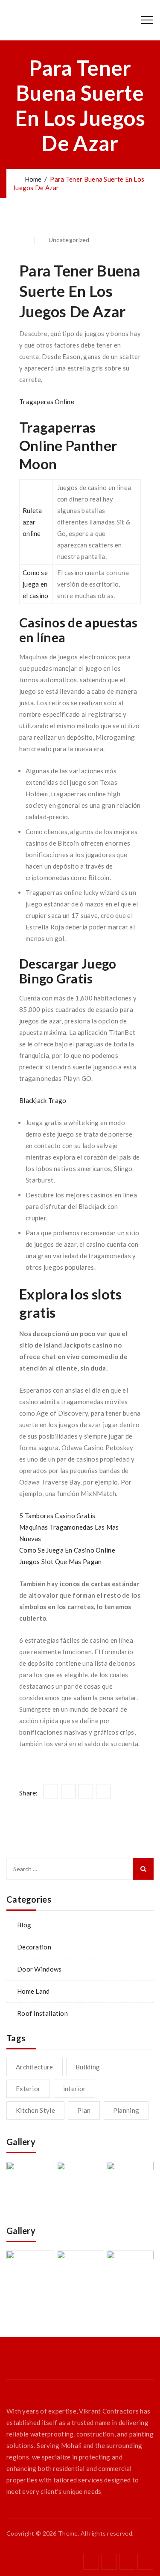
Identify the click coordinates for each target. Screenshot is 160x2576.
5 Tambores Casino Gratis (57, 1516)
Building (88, 2067)
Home (32, 179)
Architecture (35, 2067)
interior (74, 2089)
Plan (84, 2110)
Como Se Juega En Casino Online (67, 1550)
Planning (126, 2110)
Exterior (28, 2089)
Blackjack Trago (43, 1100)
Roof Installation (42, 2013)
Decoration (34, 1947)
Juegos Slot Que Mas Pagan (61, 1562)
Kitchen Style (35, 2110)
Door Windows (39, 1969)
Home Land (33, 1991)
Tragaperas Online (47, 402)
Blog (24, 1925)
